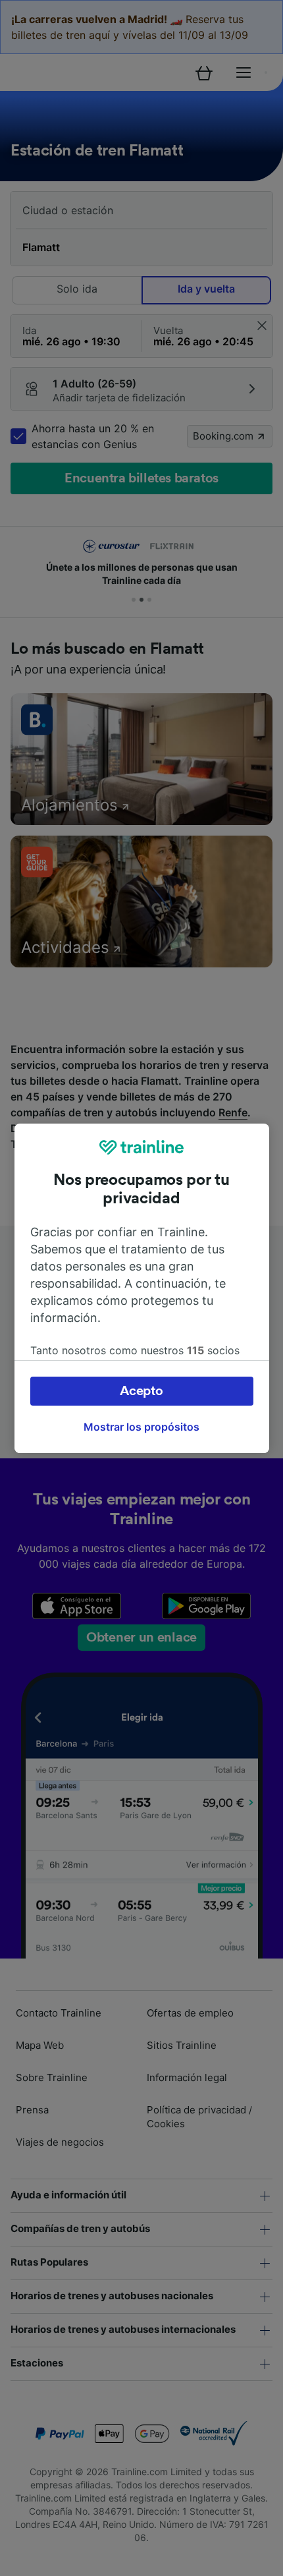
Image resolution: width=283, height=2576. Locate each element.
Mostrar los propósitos (141, 1427)
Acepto (141, 1391)
